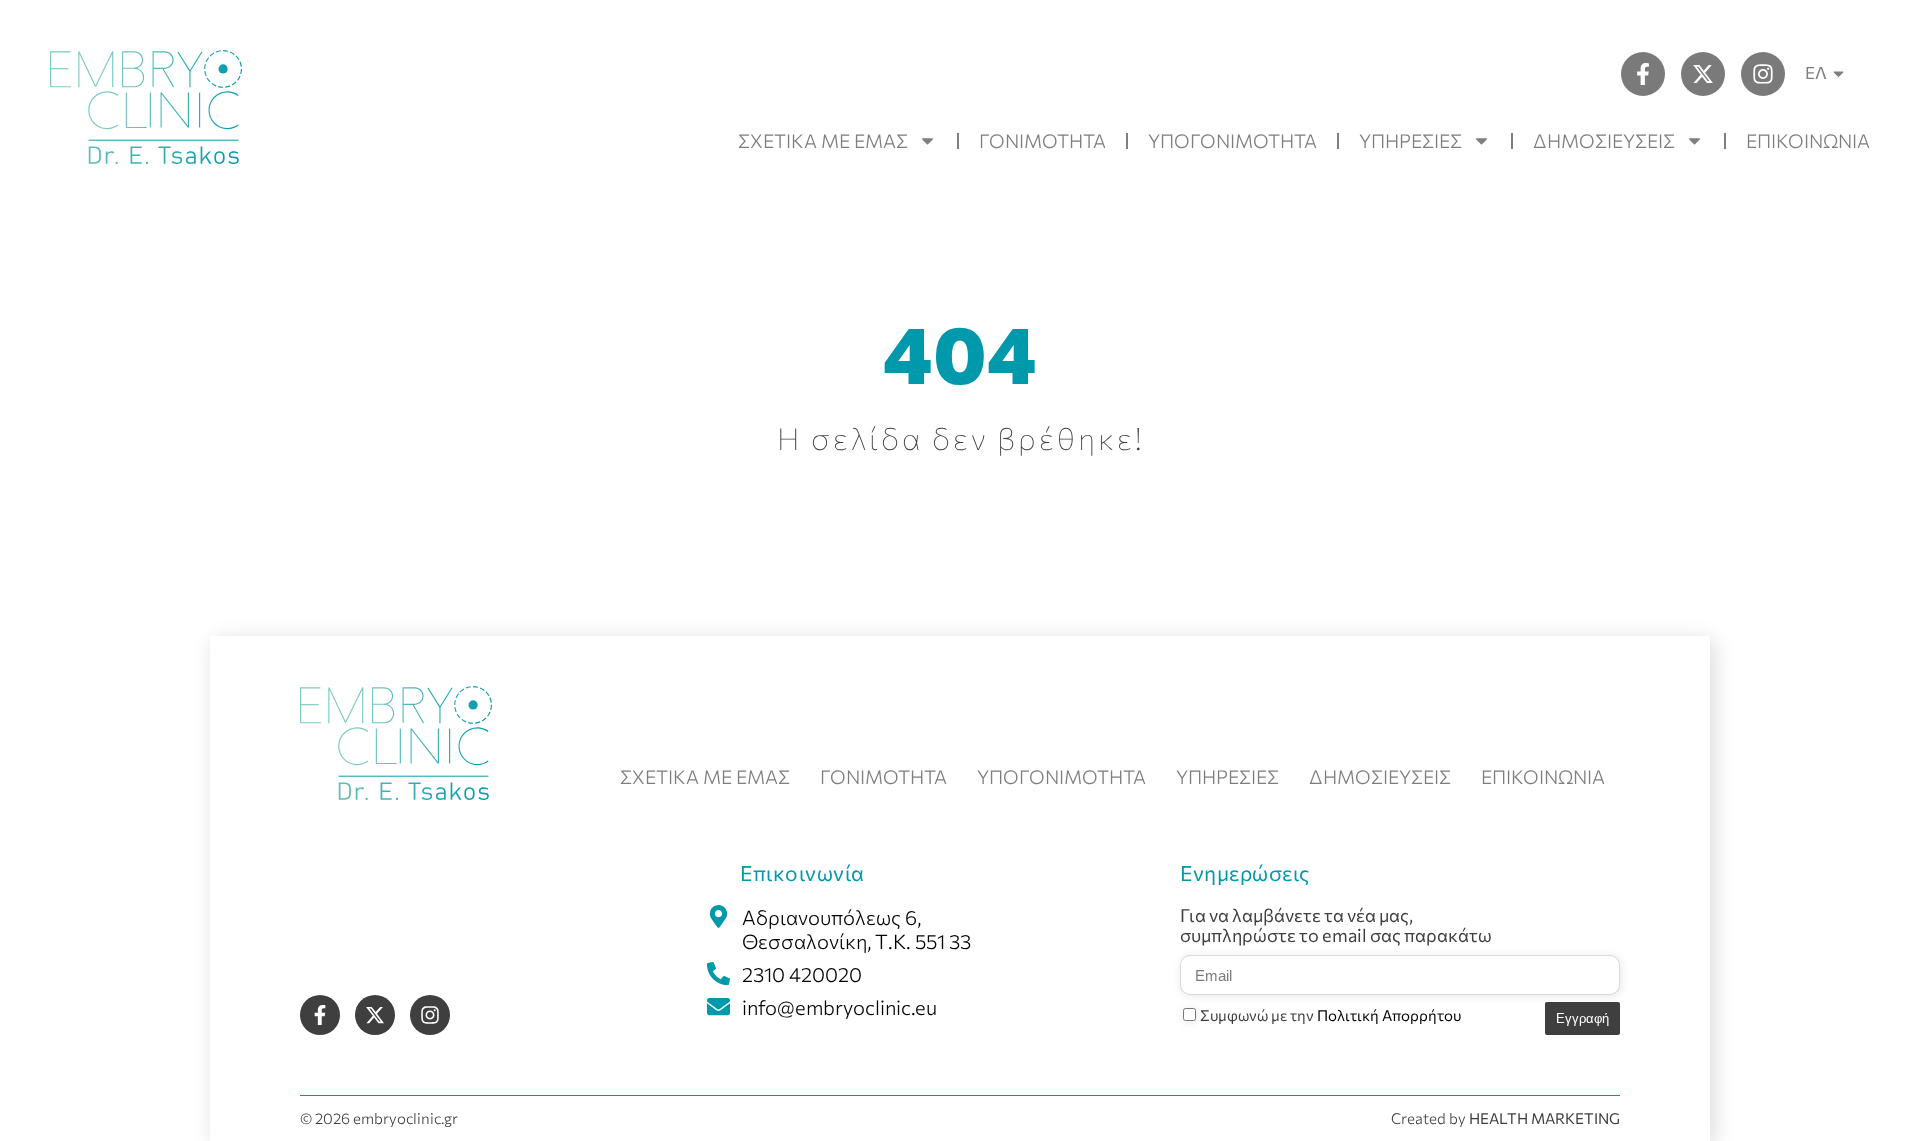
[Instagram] (1763, 74)
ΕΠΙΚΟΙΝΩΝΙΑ (1808, 140)
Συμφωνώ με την (1330, 1015)
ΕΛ (1816, 72)
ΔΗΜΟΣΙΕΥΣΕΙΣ (1604, 140)
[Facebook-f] (1643, 74)
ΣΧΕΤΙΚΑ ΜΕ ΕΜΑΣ (823, 140)
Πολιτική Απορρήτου (1389, 1015)
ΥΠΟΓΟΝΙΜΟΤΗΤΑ (1232, 140)
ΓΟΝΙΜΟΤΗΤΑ (1042, 140)
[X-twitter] (1703, 74)
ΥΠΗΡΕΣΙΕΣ (1410, 140)
